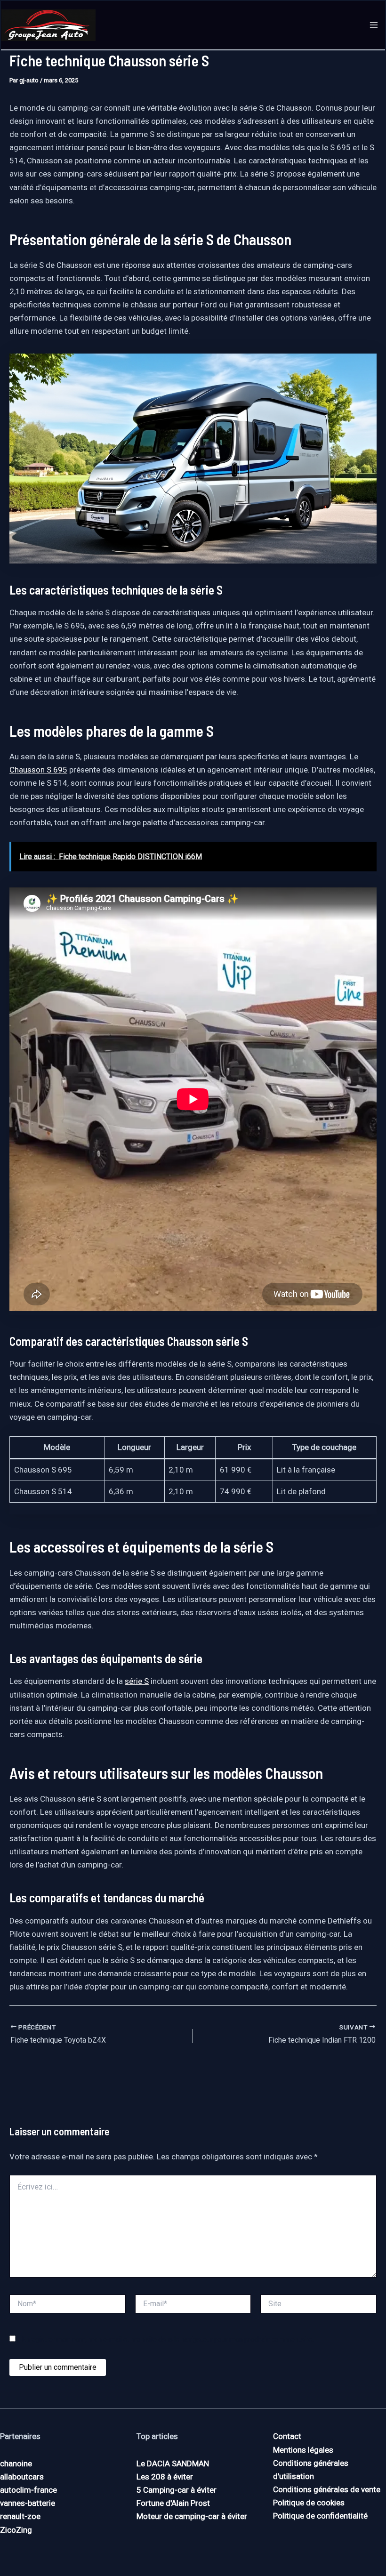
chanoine (16, 2463)
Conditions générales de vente (327, 2489)
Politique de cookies (309, 2503)
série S (137, 1681)
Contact (287, 2436)
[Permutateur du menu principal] (374, 25)
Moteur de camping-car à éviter (192, 2516)
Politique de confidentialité (320, 2516)
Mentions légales (303, 2450)
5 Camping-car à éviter (177, 2490)
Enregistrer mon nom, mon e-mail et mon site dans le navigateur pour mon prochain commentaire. (168, 2339)
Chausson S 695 (38, 770)
